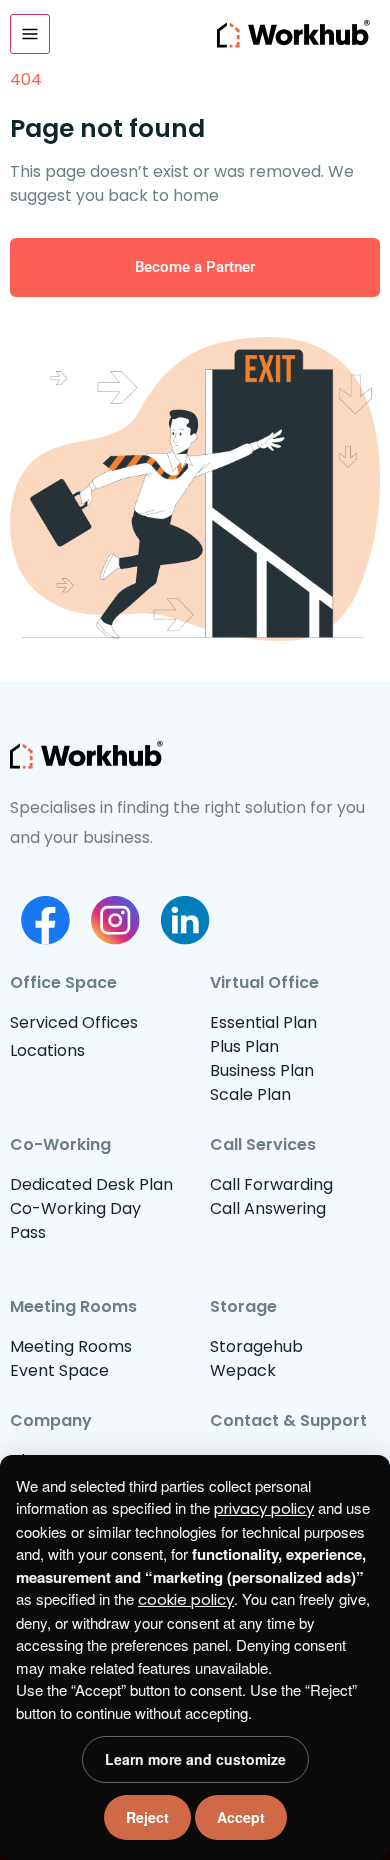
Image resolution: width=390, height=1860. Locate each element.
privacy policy (264, 1508)
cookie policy (186, 1599)
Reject (147, 1817)
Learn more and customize (195, 1759)
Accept (241, 1817)
